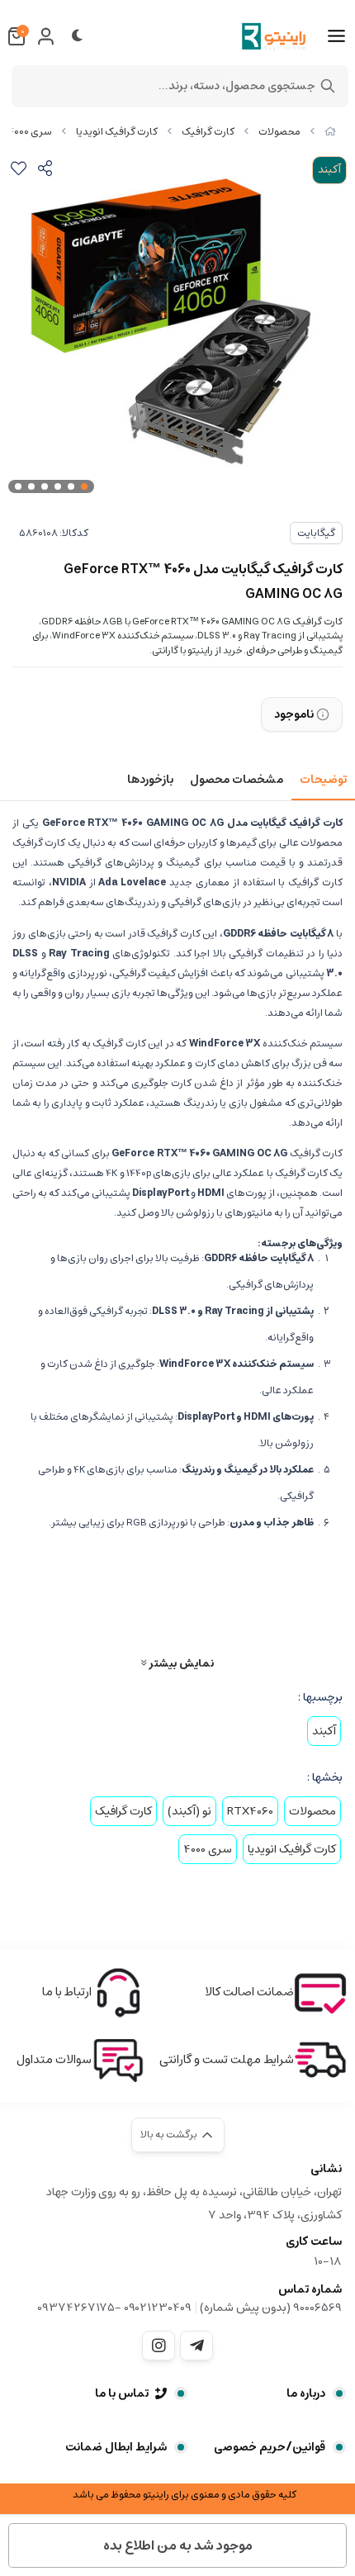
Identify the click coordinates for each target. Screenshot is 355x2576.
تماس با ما (122, 2393)
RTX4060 (250, 1811)
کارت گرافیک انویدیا (117, 132)
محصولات (279, 132)
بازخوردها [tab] (150, 780)
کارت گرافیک (208, 132)
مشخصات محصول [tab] (237, 780)
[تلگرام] (196, 2346)
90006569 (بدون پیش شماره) (271, 2308)
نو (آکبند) (189, 1811)
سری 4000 (30, 132)
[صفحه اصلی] (330, 132)
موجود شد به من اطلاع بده (178, 2545)
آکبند (324, 1731)
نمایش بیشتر (180, 1663)
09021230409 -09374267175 (114, 2308)
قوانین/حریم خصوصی (270, 2447)
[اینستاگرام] (159, 2346)
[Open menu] (336, 36)
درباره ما (306, 2393)
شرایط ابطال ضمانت (116, 2447)
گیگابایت (316, 533)
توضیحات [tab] (323, 780)
